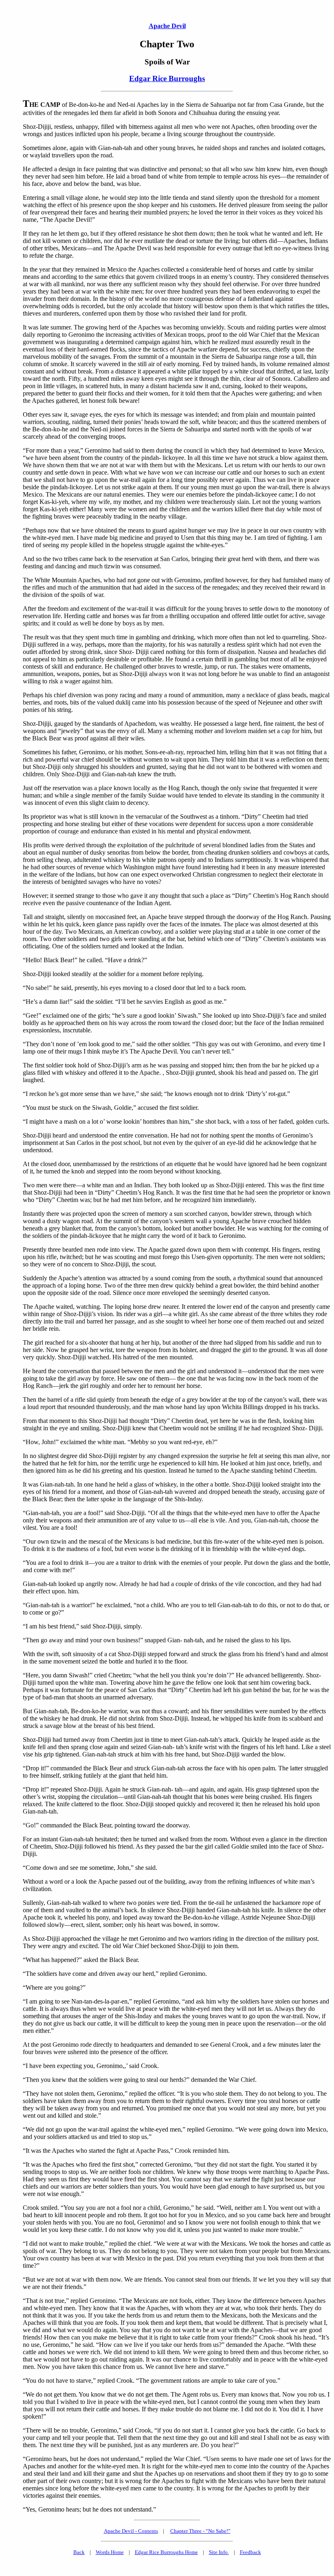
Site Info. (219, 2552)
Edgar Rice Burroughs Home (166, 2552)
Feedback (250, 2552)
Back (79, 2552)
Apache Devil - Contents (131, 2531)
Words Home (110, 2552)
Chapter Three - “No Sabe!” (200, 2531)
